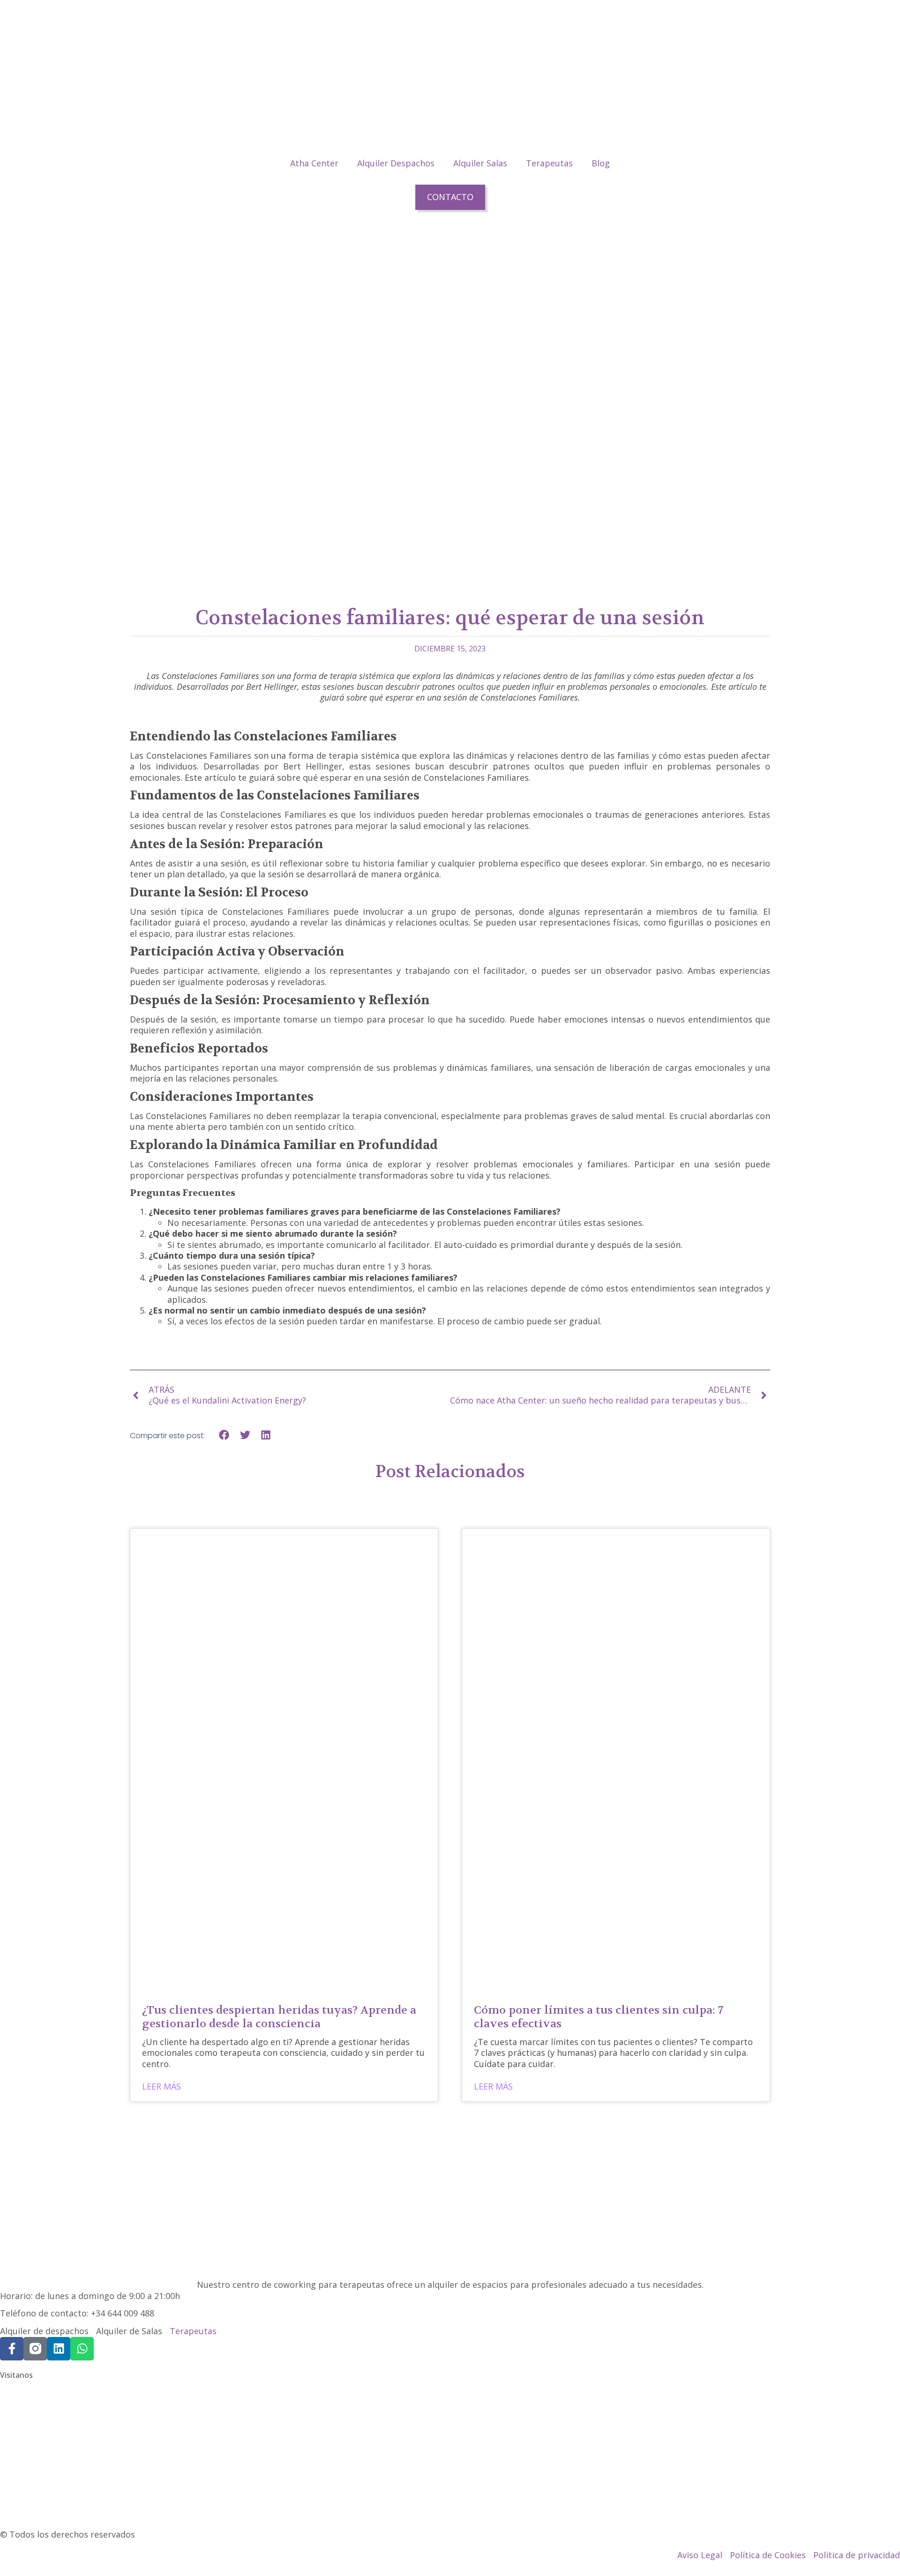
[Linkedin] (59, 2349)
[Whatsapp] (82, 2349)
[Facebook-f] (12, 2349)
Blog (601, 163)
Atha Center (314, 163)
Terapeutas (549, 163)
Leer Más (161, 2087)
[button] (224, 1435)
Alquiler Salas (480, 163)
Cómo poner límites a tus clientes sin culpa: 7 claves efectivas (599, 2017)
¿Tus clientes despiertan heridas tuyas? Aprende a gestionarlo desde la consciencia (279, 2017)
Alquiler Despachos (396, 163)
